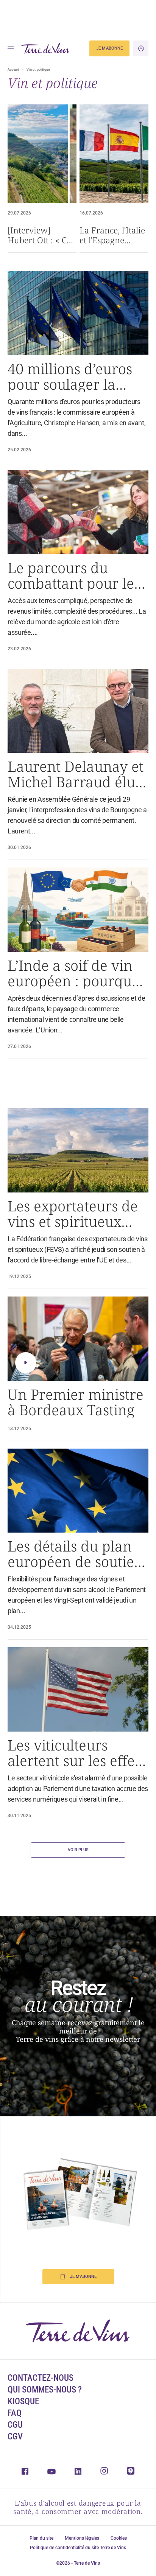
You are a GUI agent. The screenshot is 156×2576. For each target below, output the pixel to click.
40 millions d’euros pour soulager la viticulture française (74, 376)
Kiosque (23, 2401)
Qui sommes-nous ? (45, 2390)
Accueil (13, 70)
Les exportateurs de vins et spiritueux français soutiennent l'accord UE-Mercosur (75, 1214)
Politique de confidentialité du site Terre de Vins (78, 2548)
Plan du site (41, 2538)
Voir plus (78, 1850)
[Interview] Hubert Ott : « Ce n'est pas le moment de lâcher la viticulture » (39, 235)
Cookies (119, 2538)
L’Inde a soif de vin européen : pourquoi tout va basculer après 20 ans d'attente (76, 973)
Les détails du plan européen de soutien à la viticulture (75, 1554)
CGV (15, 2437)
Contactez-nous (41, 2378)
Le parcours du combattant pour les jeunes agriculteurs (74, 575)
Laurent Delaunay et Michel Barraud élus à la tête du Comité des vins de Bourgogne (76, 774)
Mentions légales (82, 2538)
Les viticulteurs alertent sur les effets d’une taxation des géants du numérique (76, 1753)
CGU (15, 2425)
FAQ (15, 2413)
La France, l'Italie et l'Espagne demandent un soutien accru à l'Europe (112, 235)
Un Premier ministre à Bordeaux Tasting (76, 1402)
